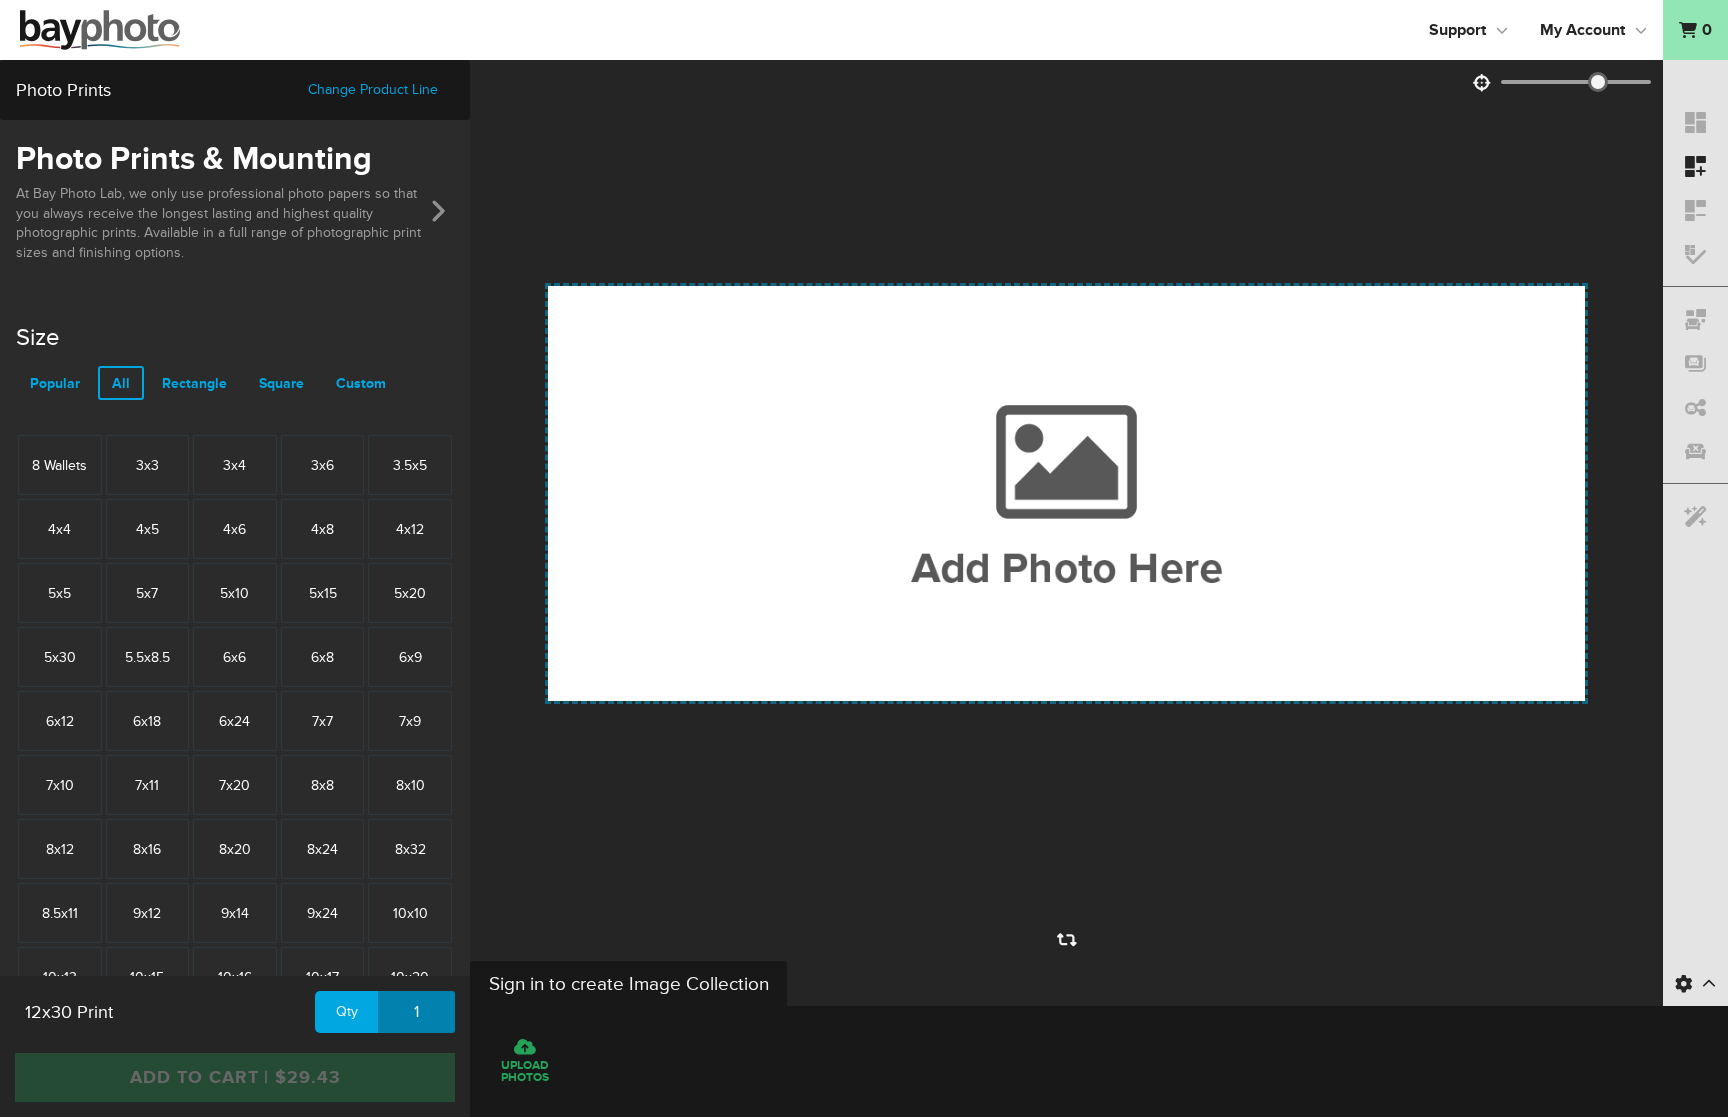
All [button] (121, 383)
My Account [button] (1582, 30)
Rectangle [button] (194, 383)
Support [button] (1457, 30)
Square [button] (281, 383)
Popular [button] (55, 383)
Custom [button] (361, 383)
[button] (1695, 30)
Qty (347, 1011)
